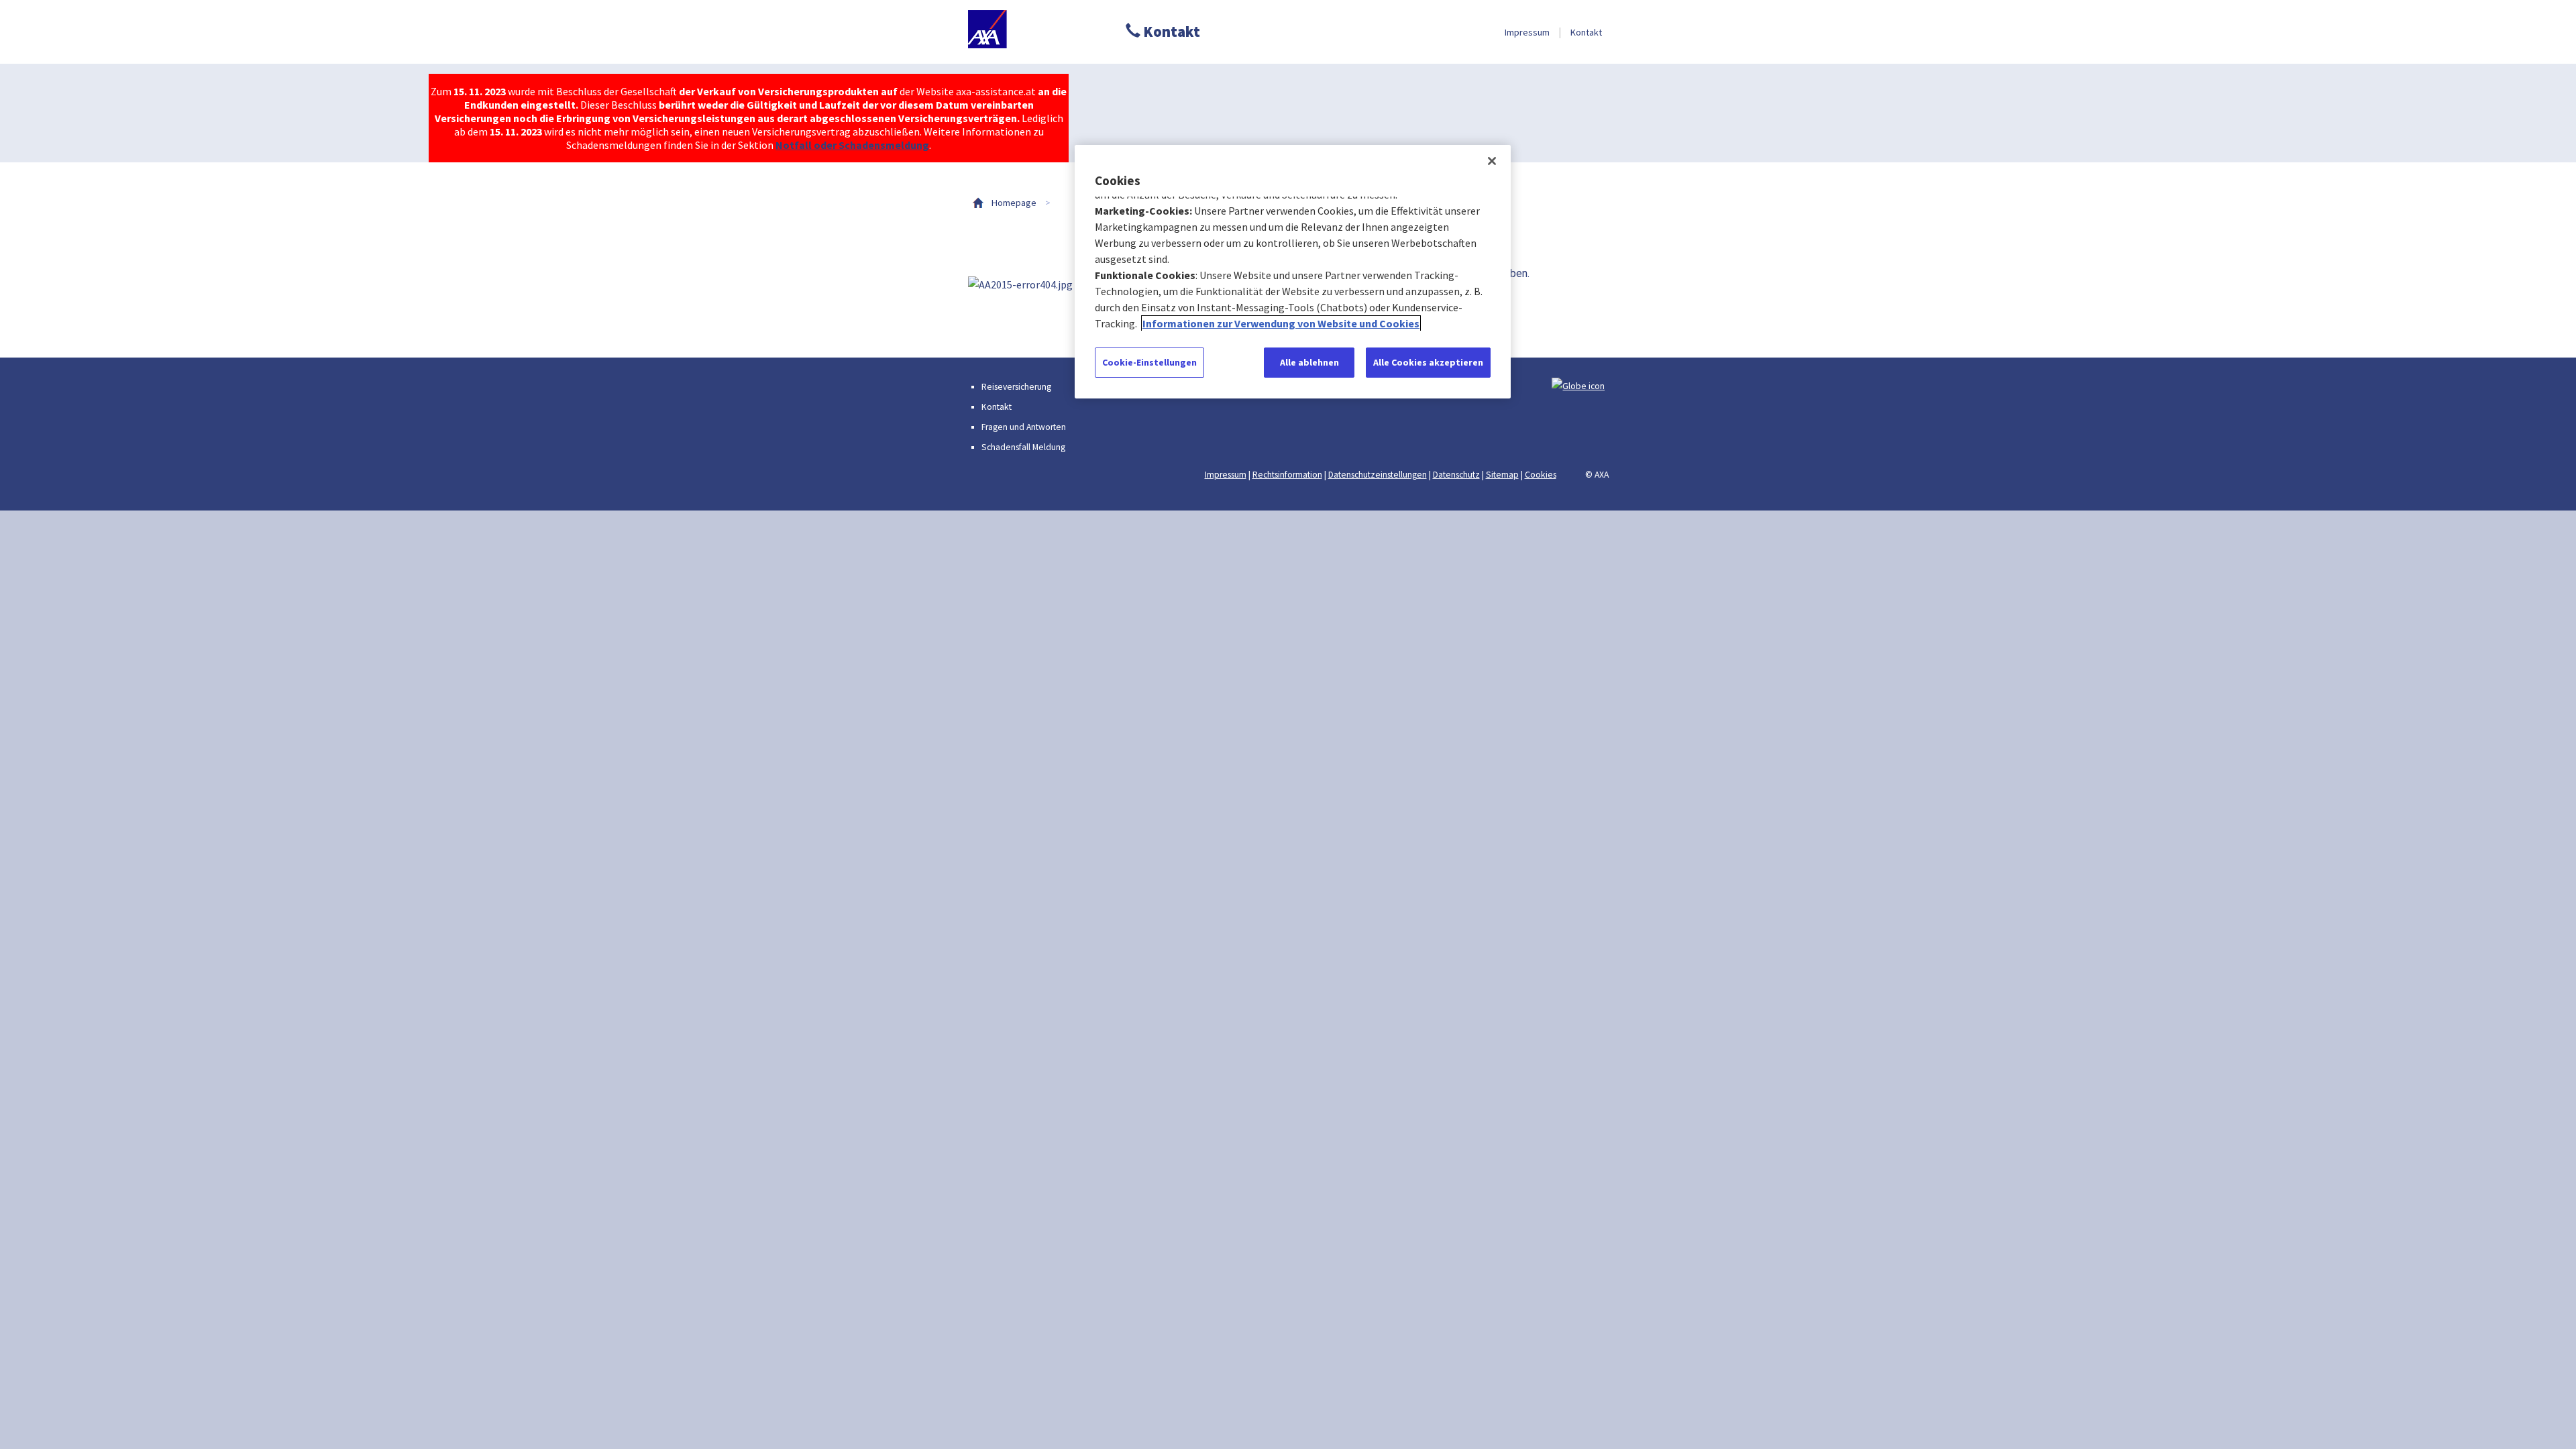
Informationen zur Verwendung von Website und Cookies (1281, 323)
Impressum (1527, 32)
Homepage (1014, 203)
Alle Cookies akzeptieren (1428, 362)
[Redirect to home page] (1030, 32)
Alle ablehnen (1309, 362)
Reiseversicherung (1016, 387)
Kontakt (1170, 32)
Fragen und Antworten (1024, 427)
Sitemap (1502, 475)
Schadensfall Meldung (1023, 447)
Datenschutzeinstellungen (1378, 475)
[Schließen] (1492, 161)
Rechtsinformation (1287, 475)
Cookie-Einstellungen (1149, 362)
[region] (1293, 272)
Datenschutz (1456, 475)
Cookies (1541, 475)
